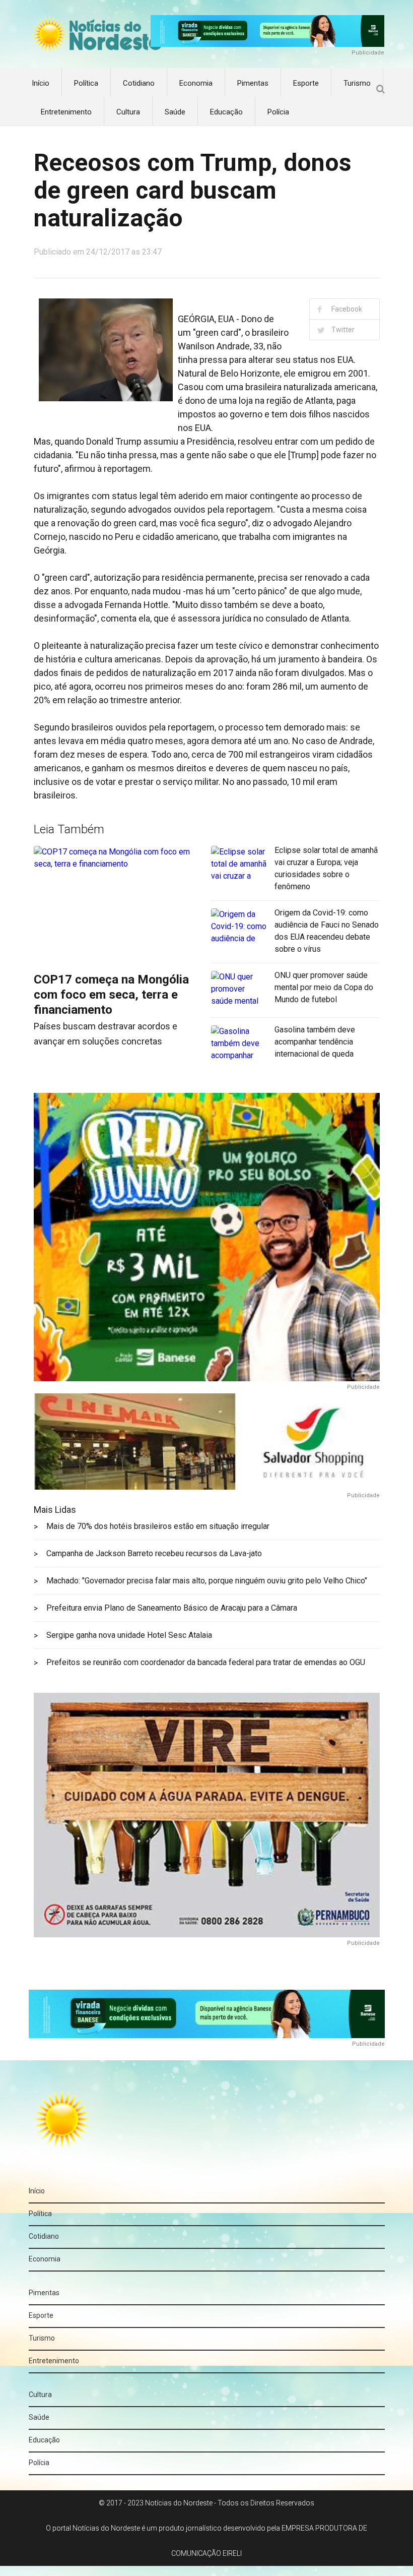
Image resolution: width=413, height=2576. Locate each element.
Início (41, 83)
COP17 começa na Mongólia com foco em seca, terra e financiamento (111, 995)
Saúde (175, 112)
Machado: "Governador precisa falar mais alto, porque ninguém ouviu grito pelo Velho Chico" (207, 1581)
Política (86, 83)
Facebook (347, 309)
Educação (226, 112)
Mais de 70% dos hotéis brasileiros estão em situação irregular (158, 1526)
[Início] (96, 36)
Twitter (343, 330)
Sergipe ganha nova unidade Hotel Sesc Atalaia (129, 1635)
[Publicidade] (268, 30)
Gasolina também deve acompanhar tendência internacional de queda (315, 1042)
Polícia (278, 112)
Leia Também (69, 829)
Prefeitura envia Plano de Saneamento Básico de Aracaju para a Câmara (172, 1608)
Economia (196, 83)
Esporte (306, 83)
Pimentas (253, 83)
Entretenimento (66, 112)
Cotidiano (139, 83)
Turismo (357, 83)
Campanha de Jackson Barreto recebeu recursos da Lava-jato (154, 1553)
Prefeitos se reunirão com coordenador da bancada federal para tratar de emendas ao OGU (206, 1662)
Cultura (128, 112)
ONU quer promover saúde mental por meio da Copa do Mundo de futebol (324, 987)
